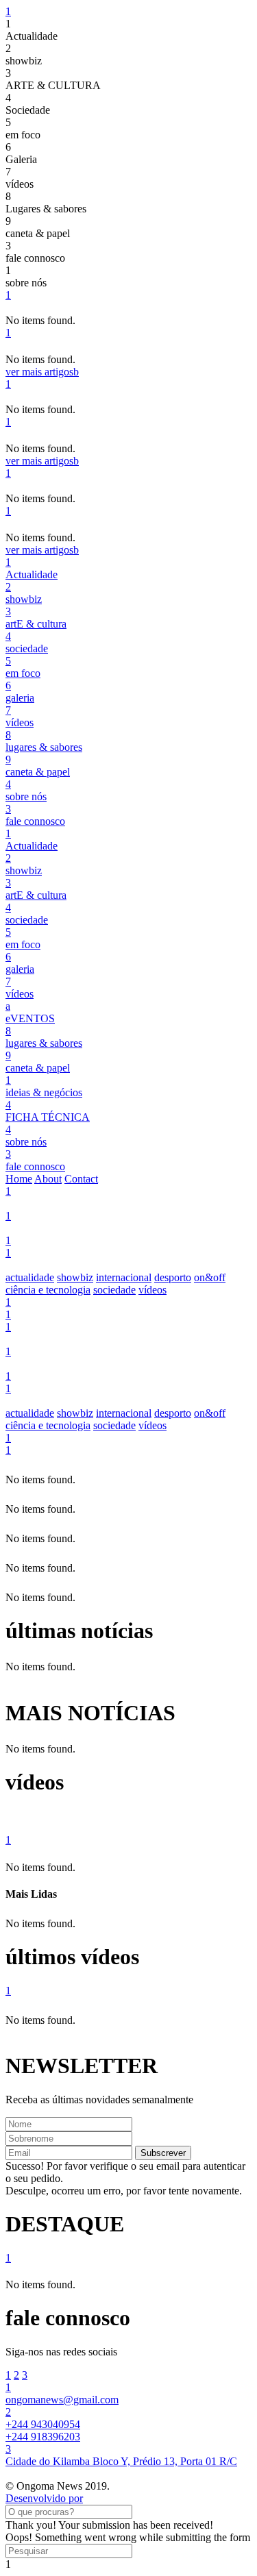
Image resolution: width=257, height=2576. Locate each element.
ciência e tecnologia (48, 1290)
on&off (210, 1277)
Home (19, 1179)
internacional (124, 1277)
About (48, 1179)
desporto (173, 1277)
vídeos (152, 1290)
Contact (81, 1179)
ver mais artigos (42, 372)
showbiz (75, 1277)
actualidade (30, 1277)
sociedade (114, 1290)
